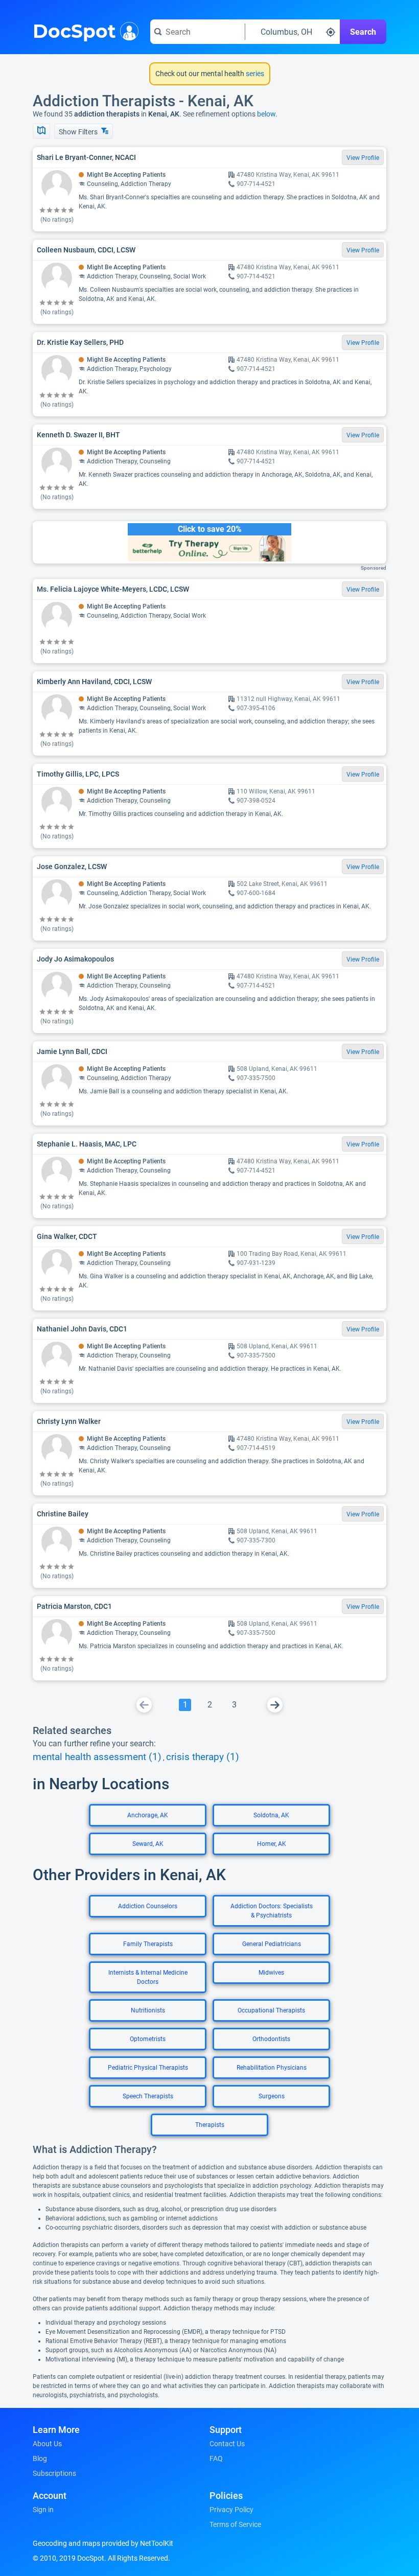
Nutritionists (148, 2010)
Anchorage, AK (148, 1815)
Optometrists (148, 2039)
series (254, 74)
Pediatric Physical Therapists (148, 2068)
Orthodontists (271, 2039)
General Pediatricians (272, 1944)
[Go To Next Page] (275, 1705)
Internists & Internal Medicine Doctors (148, 1977)
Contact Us (227, 2444)
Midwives (271, 1973)
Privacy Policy (231, 2510)
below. (267, 114)
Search (363, 32)
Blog (40, 2458)
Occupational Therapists (271, 2010)
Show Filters (79, 132)
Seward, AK (148, 1844)
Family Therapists (148, 1944)
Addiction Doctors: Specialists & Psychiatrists (272, 1911)
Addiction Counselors (148, 1906)
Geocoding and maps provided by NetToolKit (103, 2543)
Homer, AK (272, 1844)
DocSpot (74, 30)
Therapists (210, 2125)
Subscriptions (54, 2473)
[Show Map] (41, 131)
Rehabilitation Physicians (272, 2068)
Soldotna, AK (271, 1815)
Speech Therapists (148, 2096)
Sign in (43, 2510)
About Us (47, 2444)
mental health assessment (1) (97, 1757)
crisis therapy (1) (203, 1757)
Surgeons (272, 2096)
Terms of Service (235, 2524)
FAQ (216, 2458)
